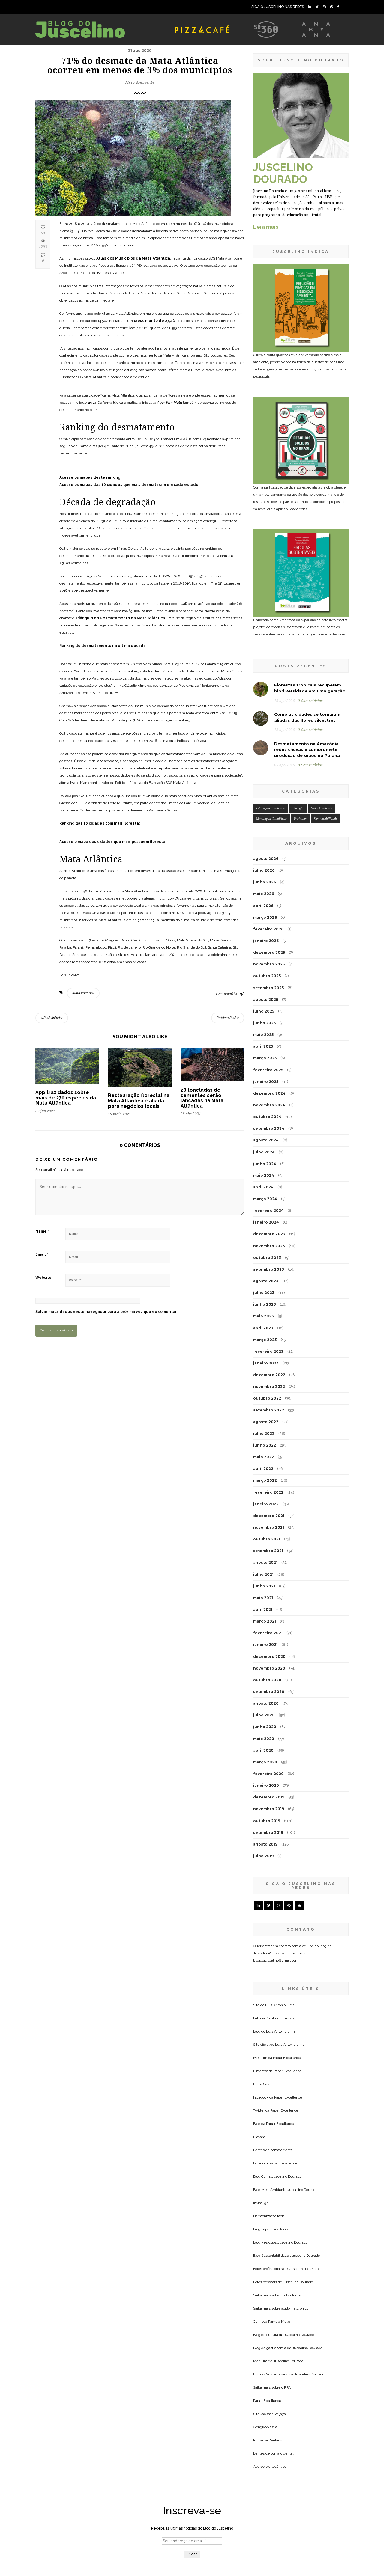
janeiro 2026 (266, 941)
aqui (92, 403)
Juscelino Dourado (286, 2176)
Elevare (259, 2137)
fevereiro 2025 (268, 1070)
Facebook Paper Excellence (275, 2163)
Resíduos (300, 819)
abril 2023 (263, 1328)
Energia (298, 808)
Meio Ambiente (140, 82)
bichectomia (291, 2295)
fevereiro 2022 (268, 1492)
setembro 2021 (268, 1551)
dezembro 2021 (269, 1516)
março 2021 (265, 1621)
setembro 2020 (269, 1692)
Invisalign (261, 2203)
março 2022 (265, 1480)
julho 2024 (264, 1152)
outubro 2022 (267, 1398)
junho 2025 (264, 1023)
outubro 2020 (267, 1680)
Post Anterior (53, 1018)
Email (42, 1254)
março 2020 (265, 1762)
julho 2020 (264, 1715)
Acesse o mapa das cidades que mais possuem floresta (112, 842)
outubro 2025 (267, 976)
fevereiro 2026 (268, 929)
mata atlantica (83, 993)
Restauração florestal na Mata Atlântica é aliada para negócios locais (139, 1101)
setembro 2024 (269, 1128)
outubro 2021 (267, 1539)
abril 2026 (263, 906)
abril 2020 (263, 1750)
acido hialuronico (295, 2308)
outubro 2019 (267, 1821)
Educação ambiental (271, 808)
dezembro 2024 (269, 1093)
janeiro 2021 (265, 1645)
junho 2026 (265, 882)
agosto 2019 (265, 1844)
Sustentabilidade (326, 819)
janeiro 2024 (266, 1222)
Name (42, 1231)
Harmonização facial (269, 2216)
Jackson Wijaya (273, 2414)
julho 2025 (264, 1011)
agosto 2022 (266, 1422)
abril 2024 (263, 1187)
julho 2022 (264, 1434)
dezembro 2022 (269, 1375)
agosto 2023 (266, 1281)
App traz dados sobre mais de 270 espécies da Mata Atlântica (66, 1098)
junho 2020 (265, 1727)
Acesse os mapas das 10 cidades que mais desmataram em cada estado (129, 485)
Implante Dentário (268, 2440)
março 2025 (265, 1058)
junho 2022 (265, 1445)
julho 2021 (263, 1574)
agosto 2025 (266, 999)
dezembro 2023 (269, 1234)
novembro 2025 (269, 964)
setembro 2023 (269, 1269)
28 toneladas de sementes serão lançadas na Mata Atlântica (202, 1098)
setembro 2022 (269, 1410)
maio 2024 (264, 1175)
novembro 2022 (269, 1386)
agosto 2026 (266, 859)
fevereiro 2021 (268, 1633)
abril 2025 (263, 1046)
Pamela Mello (279, 2322)
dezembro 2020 (269, 1657)
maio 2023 (264, 1316)
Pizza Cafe (262, 2084)
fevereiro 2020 (268, 1774)
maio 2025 (263, 1035)
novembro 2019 (269, 1809)
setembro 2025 (268, 988)
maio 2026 (264, 894)
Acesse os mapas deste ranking (90, 477)
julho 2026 (264, 870)
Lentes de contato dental (273, 2150)
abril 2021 (263, 1609)
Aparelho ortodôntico (270, 2467)
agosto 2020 (266, 1703)
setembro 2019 (268, 1832)
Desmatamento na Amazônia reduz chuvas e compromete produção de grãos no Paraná (307, 750)
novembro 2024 (269, 1105)
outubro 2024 (267, 1117)
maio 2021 (263, 1598)
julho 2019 (263, 1856)
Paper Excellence (287, 2058)
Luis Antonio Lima (280, 2005)
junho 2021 (264, 1586)
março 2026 (265, 917)
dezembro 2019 (269, 1797)
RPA (287, 2387)
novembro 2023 (269, 1246)
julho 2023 (264, 1293)
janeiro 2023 (266, 1363)
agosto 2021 (265, 1562)
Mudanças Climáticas (271, 819)
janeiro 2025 (266, 1082)
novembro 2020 (269, 1668)
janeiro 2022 (266, 1504)
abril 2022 (263, 1469)
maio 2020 (264, 1739)
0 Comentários (310, 701)
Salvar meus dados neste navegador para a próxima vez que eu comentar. (106, 1312)
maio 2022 (264, 1457)
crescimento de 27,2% (155, 321)
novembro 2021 (269, 1527)
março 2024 (265, 1199)
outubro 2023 (267, 1258)
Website (43, 1278)
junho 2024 (265, 1164)
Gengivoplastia (265, 2427)
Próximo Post (227, 1018)
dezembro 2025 (269, 952)
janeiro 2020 (266, 1785)
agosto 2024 (266, 1140)
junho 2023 (265, 1304)
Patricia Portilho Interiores (274, 2018)
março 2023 (265, 1340)
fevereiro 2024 (268, 1211)
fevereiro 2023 (268, 1351)
